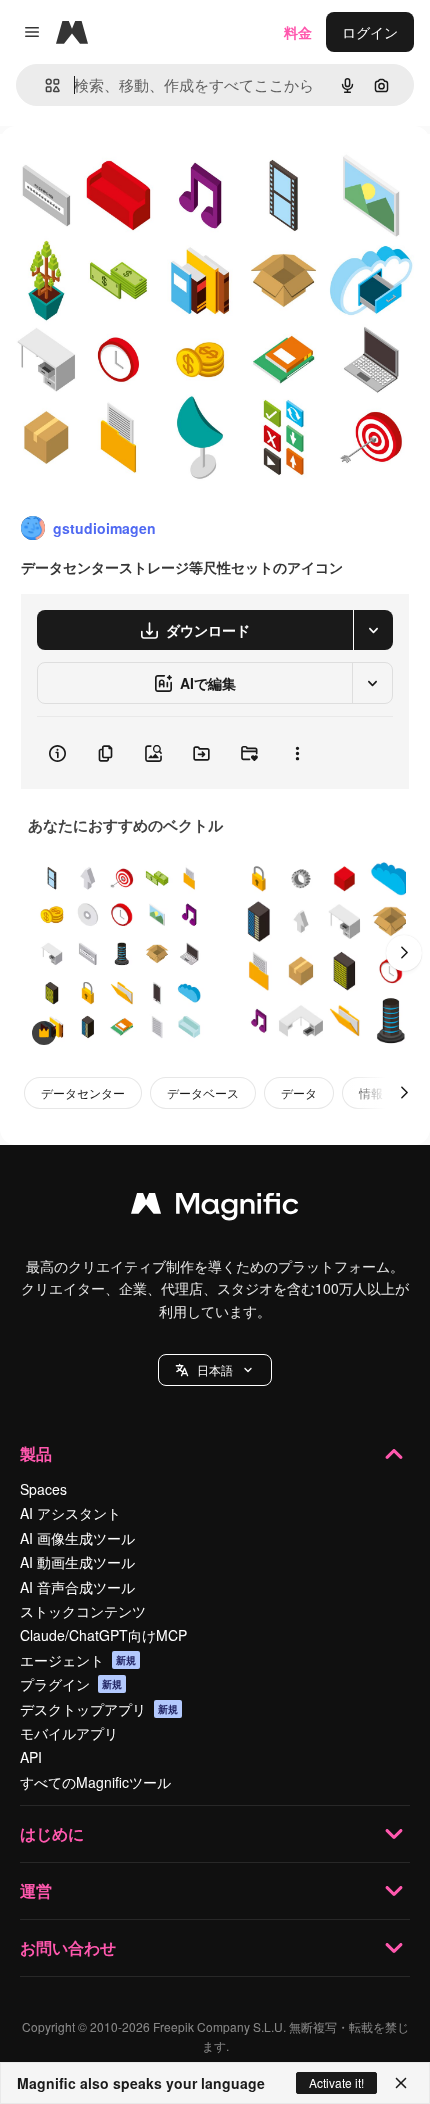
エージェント (78, 1660)
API (31, 1757)
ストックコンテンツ (83, 1611)
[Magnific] (215, 1208)
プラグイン (71, 1684)
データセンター (83, 1092)
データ (299, 1092)
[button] (215, 1370)
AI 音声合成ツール (77, 1587)
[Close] (401, 2083)
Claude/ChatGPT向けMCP (103, 1635)
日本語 (215, 1369)
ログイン (370, 32)
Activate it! (336, 2082)
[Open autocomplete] (44, 85)
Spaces (43, 1489)
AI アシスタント (70, 1513)
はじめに (52, 1833)
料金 (298, 32)
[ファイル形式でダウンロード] (373, 630)
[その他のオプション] (297, 753)
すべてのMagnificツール (95, 1782)
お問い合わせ (68, 1947)
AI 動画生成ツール (77, 1562)
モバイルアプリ (69, 1733)
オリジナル (137, 171)
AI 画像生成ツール (77, 1538)
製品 (36, 1453)
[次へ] (404, 953)
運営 (36, 1890)
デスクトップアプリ (99, 1709)
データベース (203, 1092)
